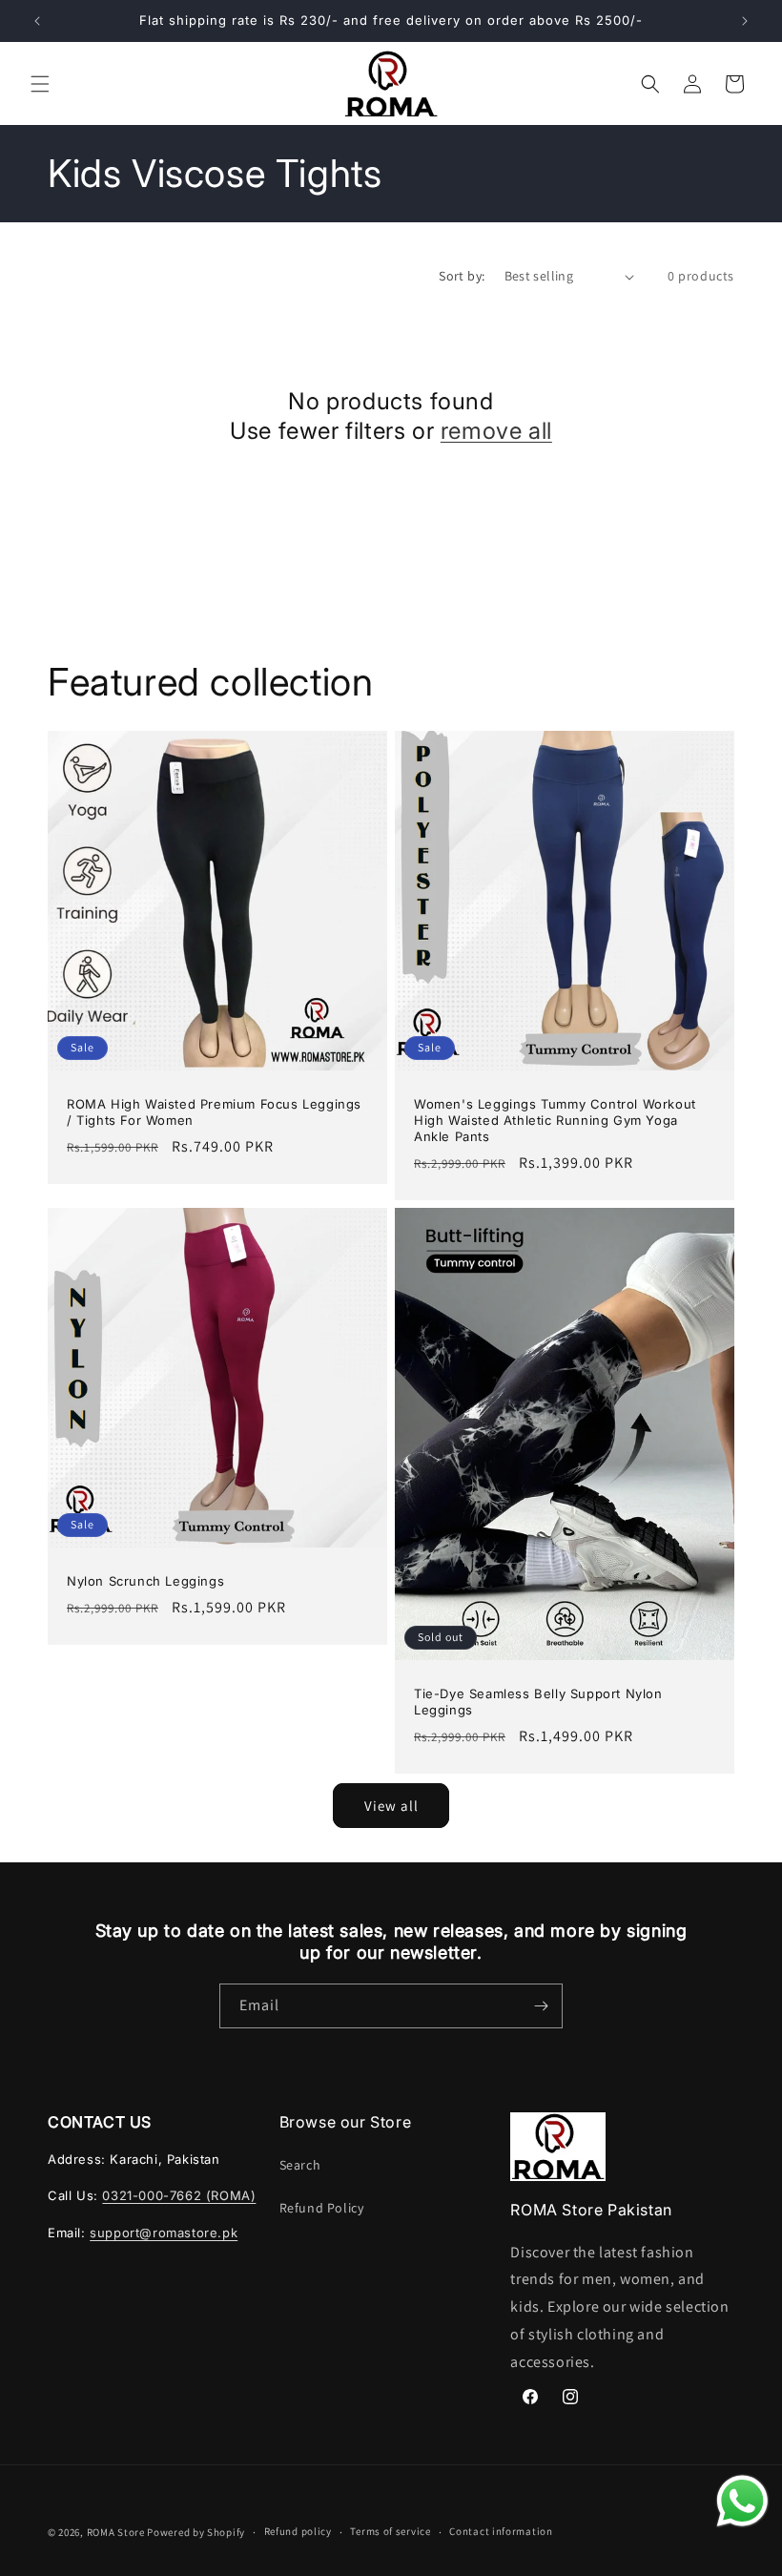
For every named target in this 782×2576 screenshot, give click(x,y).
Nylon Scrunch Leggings (145, 1581)
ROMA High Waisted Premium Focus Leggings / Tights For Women (214, 1112)
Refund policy (298, 2531)
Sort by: (462, 276)
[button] (40, 84)
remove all (496, 431)
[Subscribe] (541, 2006)
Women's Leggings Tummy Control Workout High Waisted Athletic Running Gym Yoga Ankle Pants (555, 1120)
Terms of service (390, 2531)
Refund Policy (322, 2208)
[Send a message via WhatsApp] (742, 2501)
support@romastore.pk (164, 2233)
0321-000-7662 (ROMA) (179, 2195)
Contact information (501, 2531)
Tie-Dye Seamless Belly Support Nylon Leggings (538, 1702)
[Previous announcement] (37, 21)
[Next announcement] (745, 21)
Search (300, 2165)
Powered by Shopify (196, 2532)
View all (391, 1806)
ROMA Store (116, 2532)
